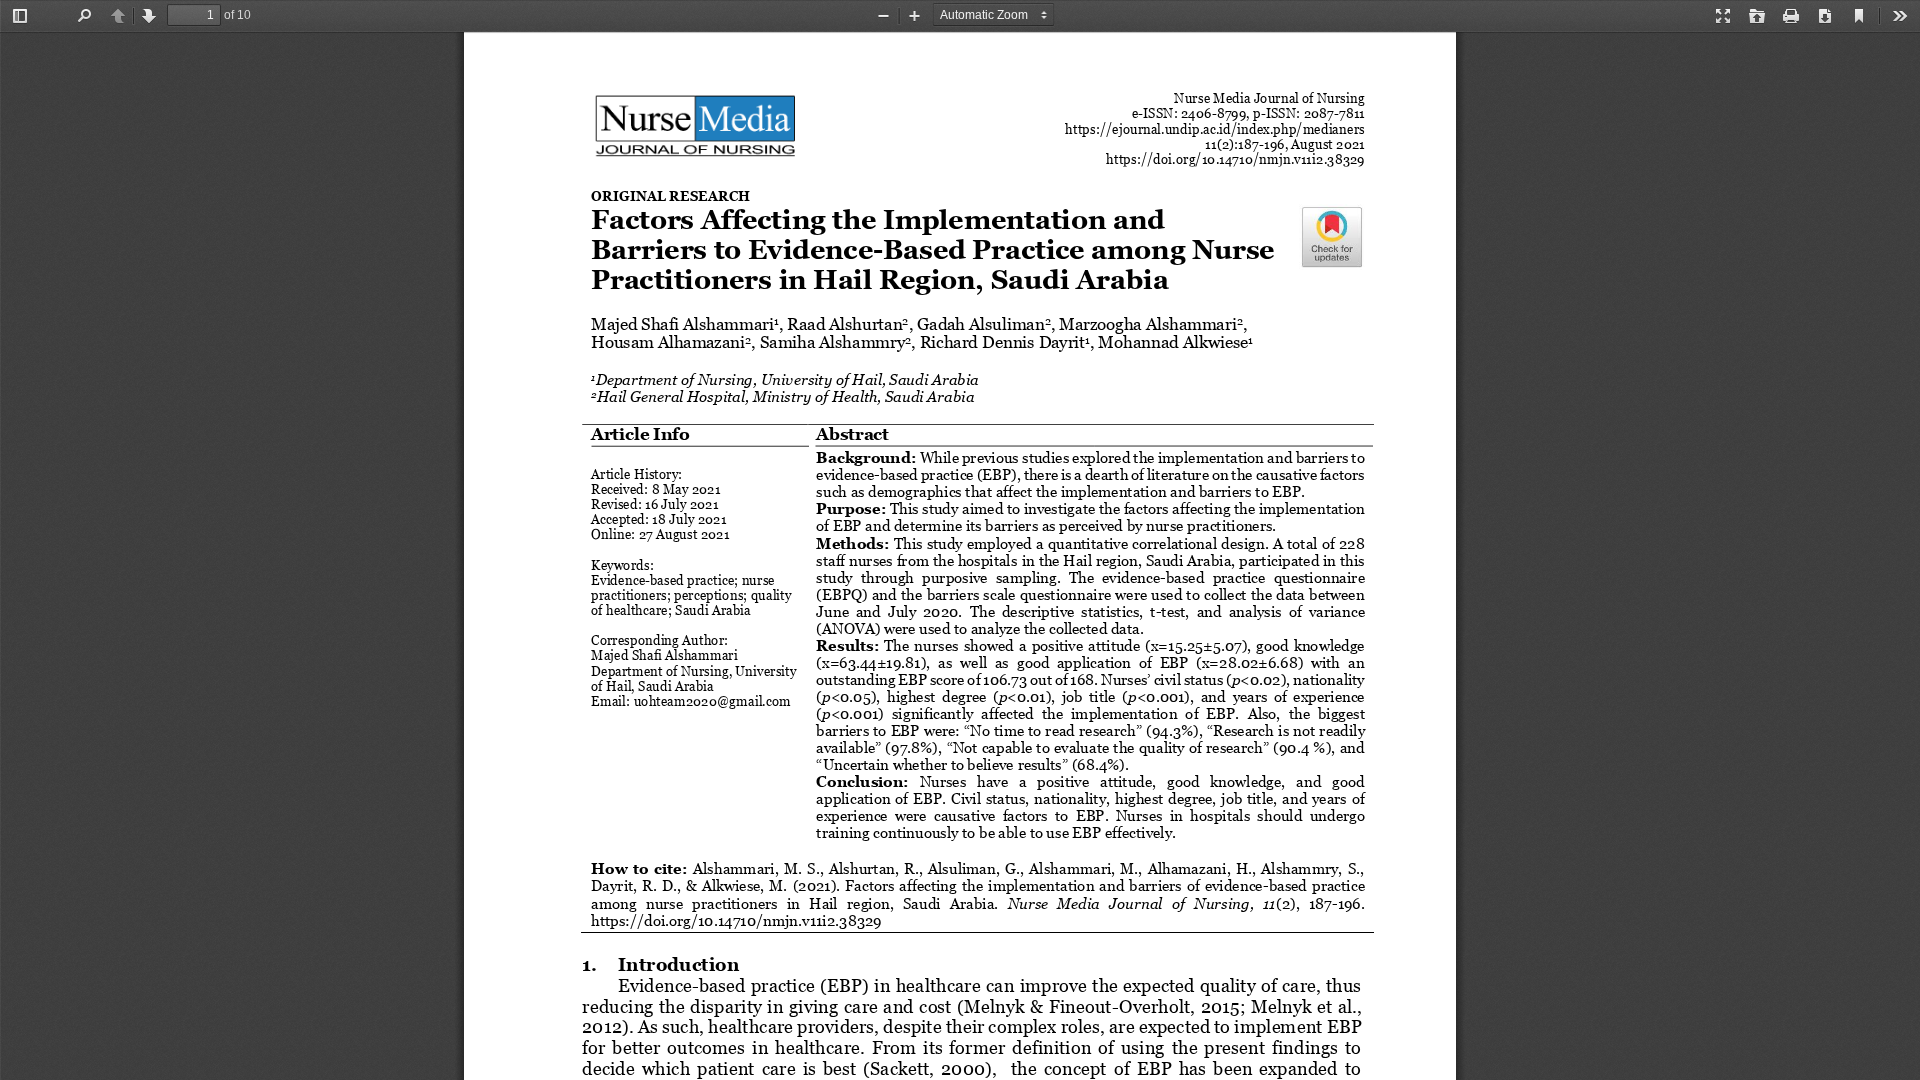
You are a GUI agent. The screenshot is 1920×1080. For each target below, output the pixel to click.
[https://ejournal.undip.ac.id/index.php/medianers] (1214, 128)
